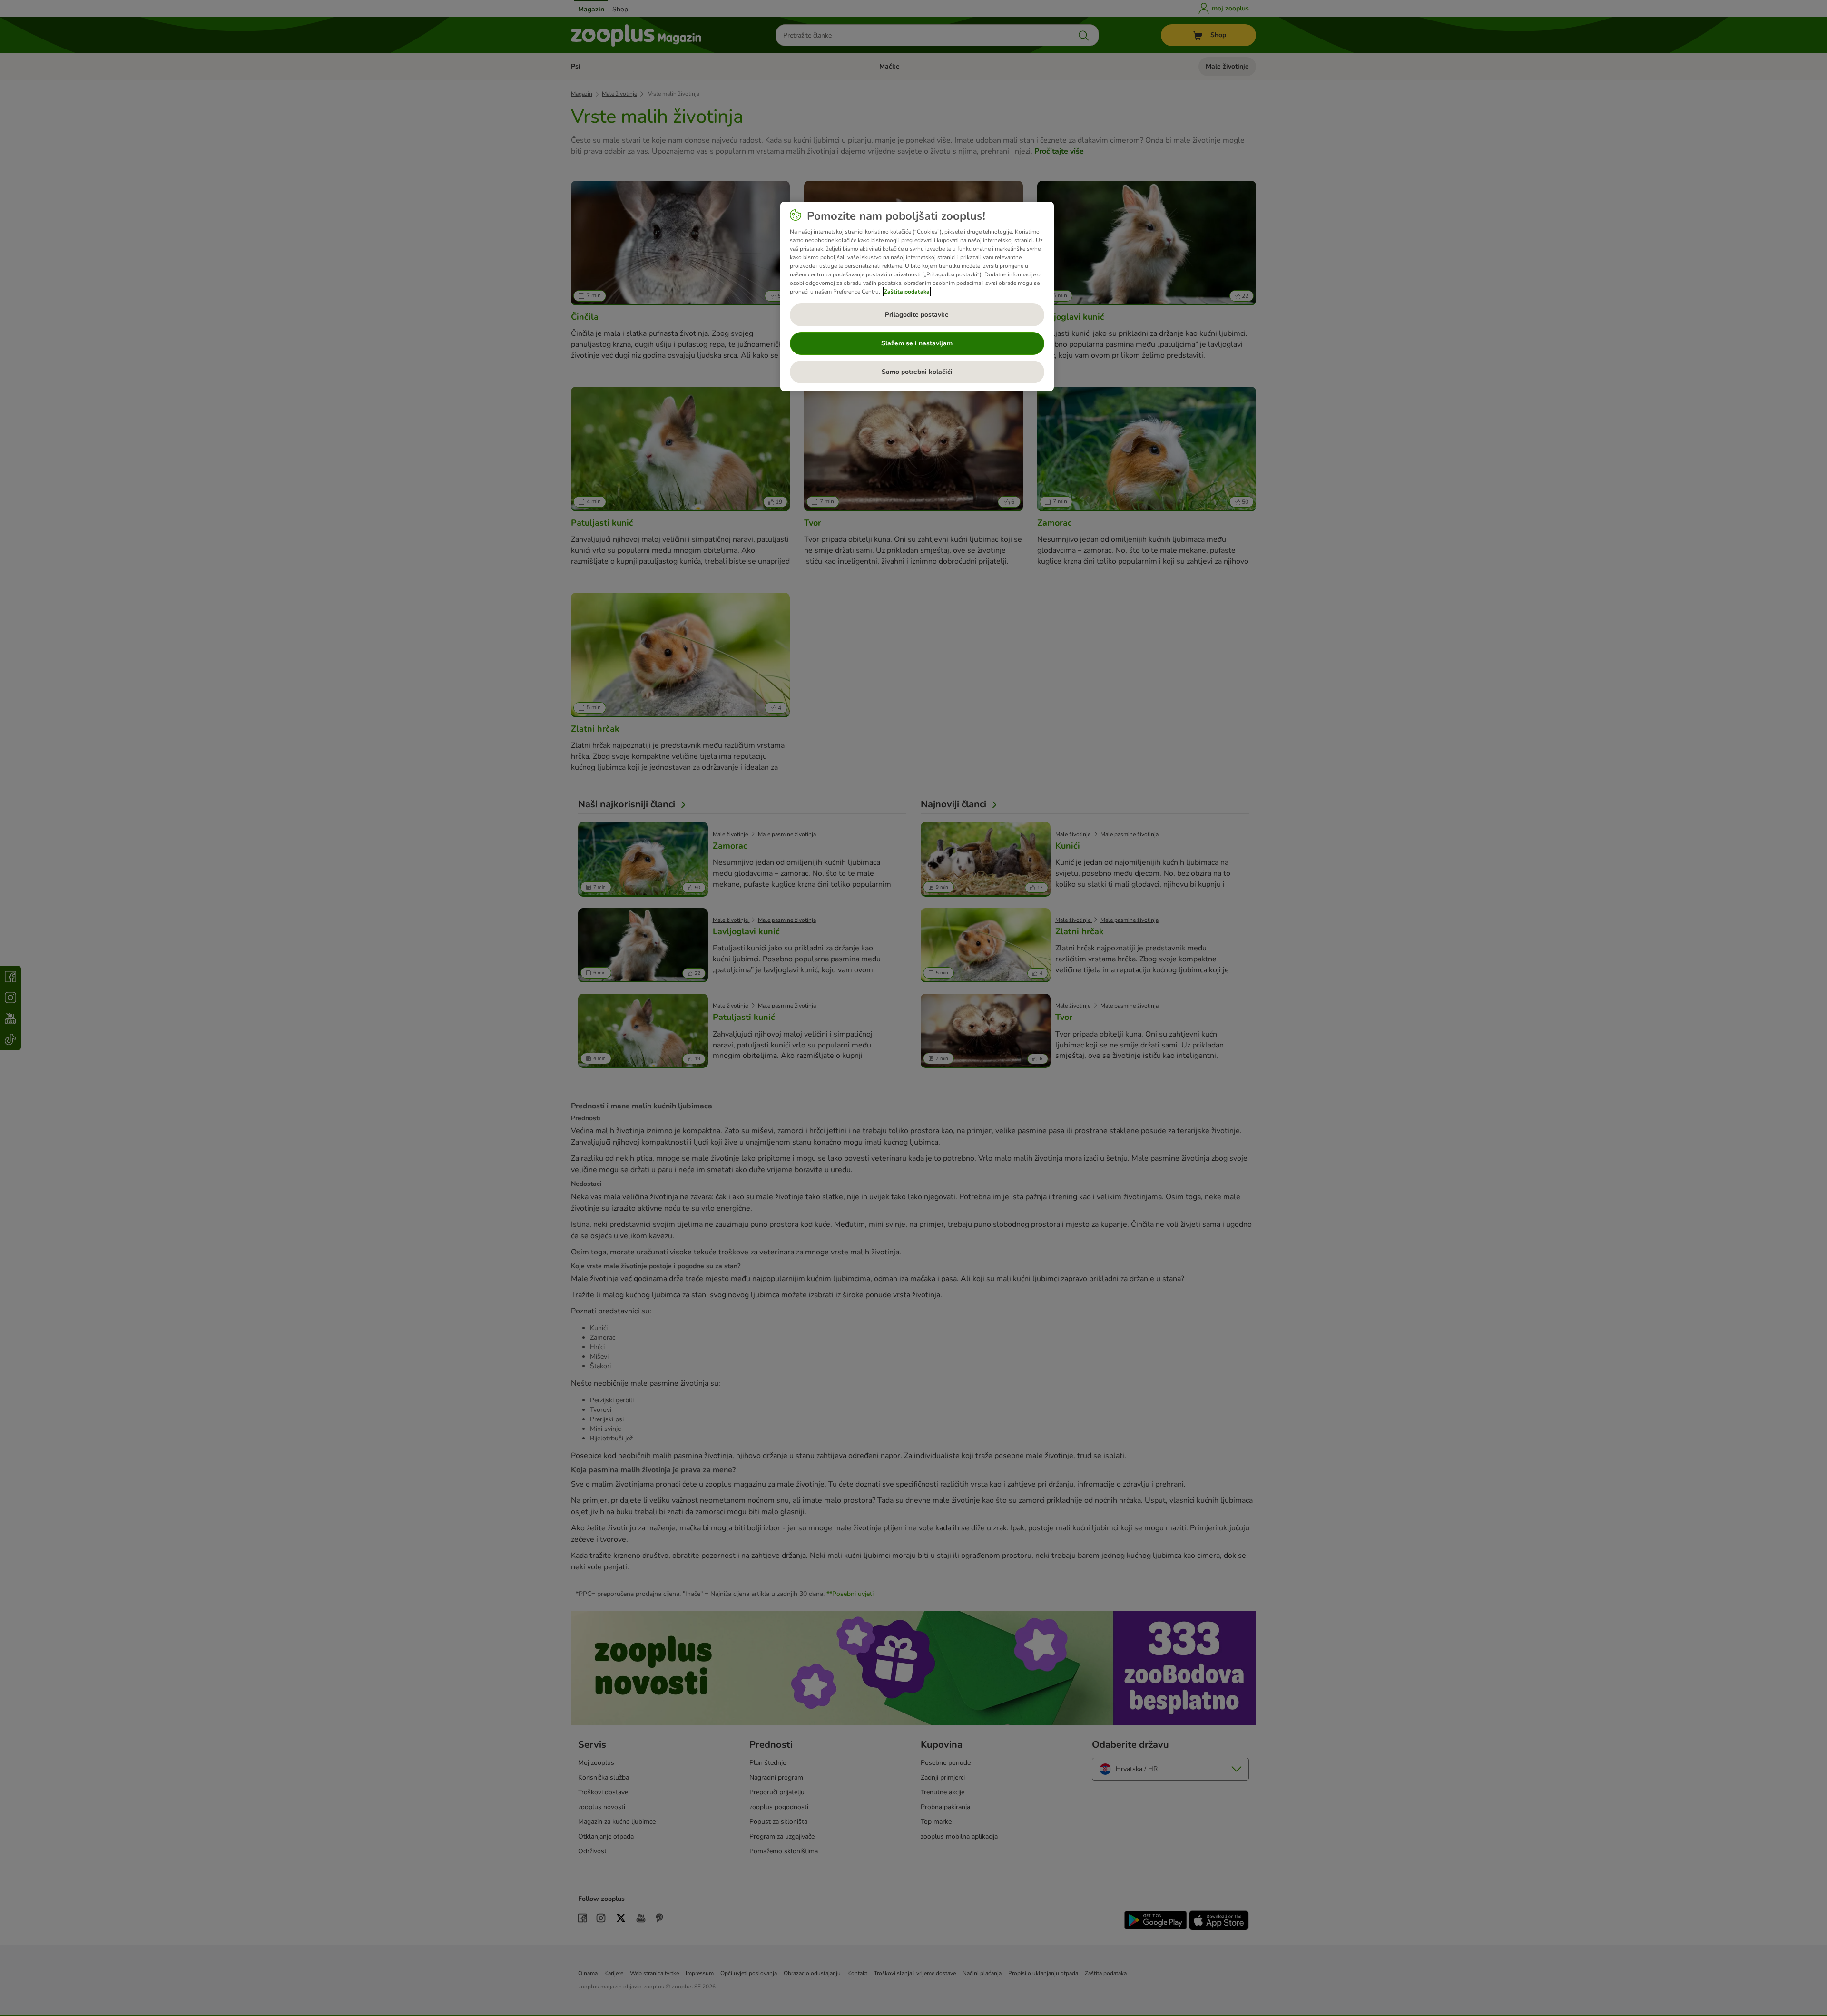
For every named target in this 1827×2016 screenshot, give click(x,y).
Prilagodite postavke (917, 315)
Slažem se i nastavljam (917, 343)
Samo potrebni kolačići (917, 372)
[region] (917, 296)
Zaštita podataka (907, 292)
